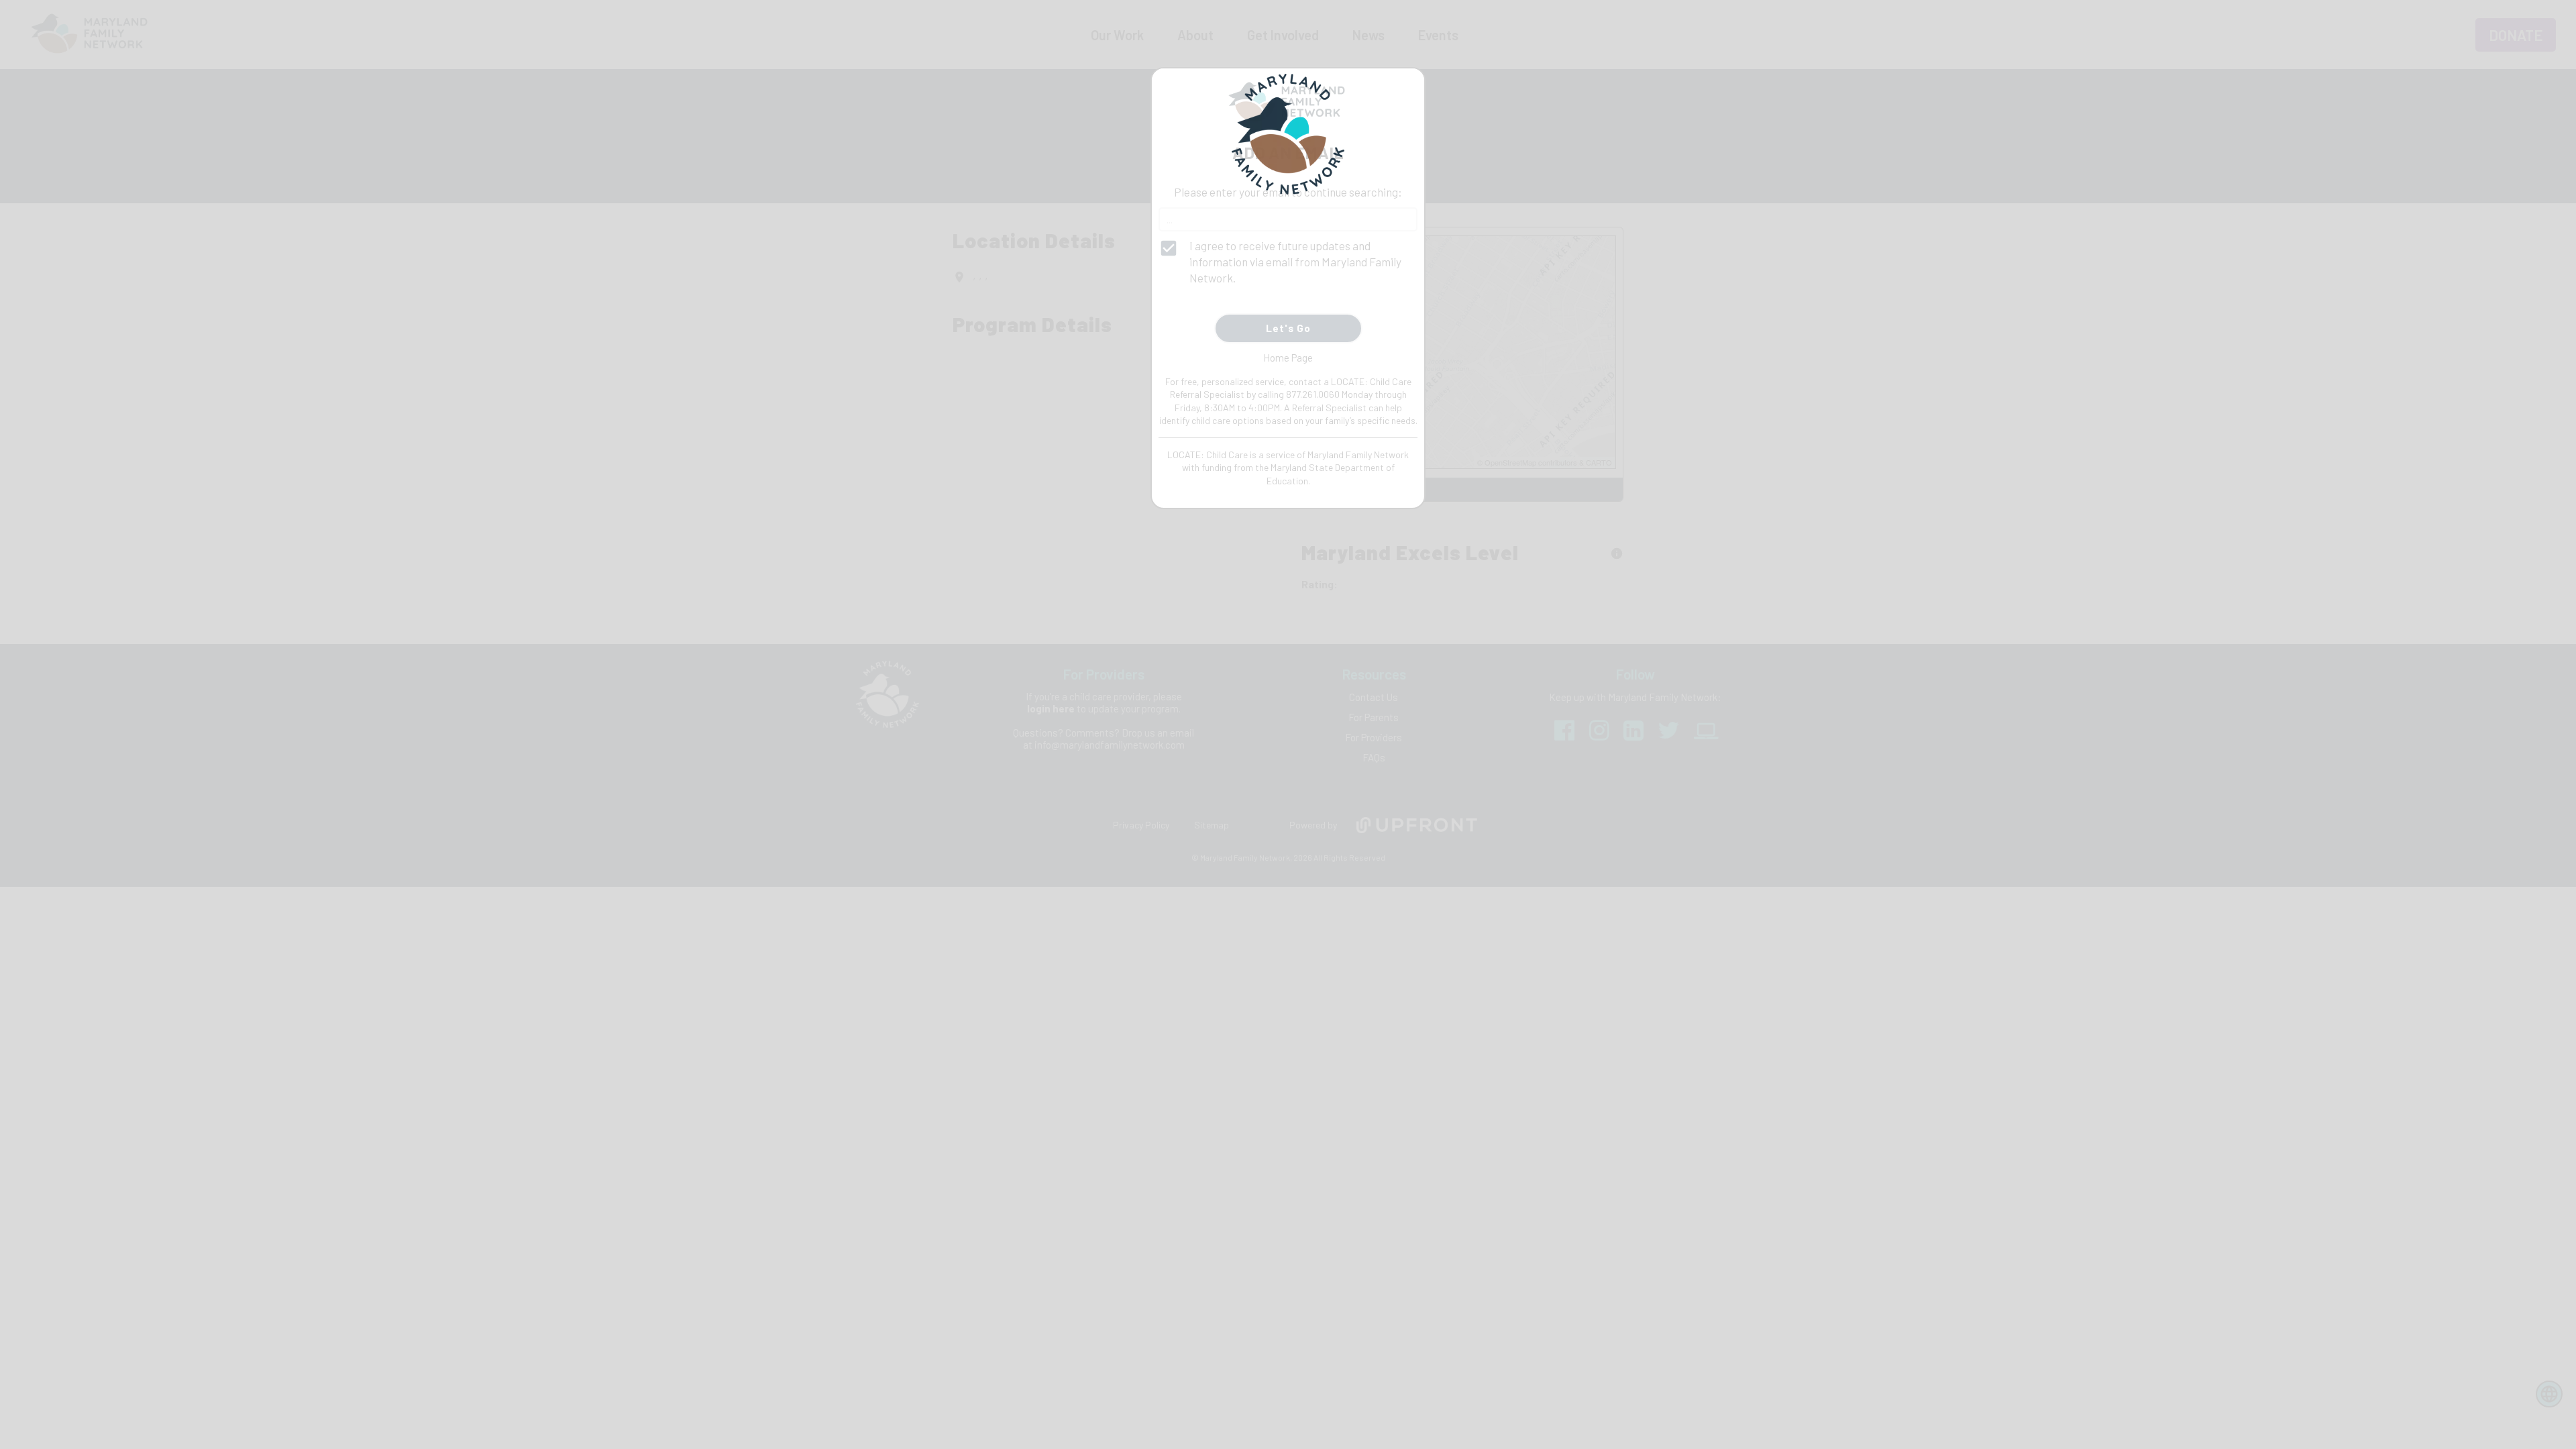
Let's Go (1288, 328)
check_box (1169, 248)
